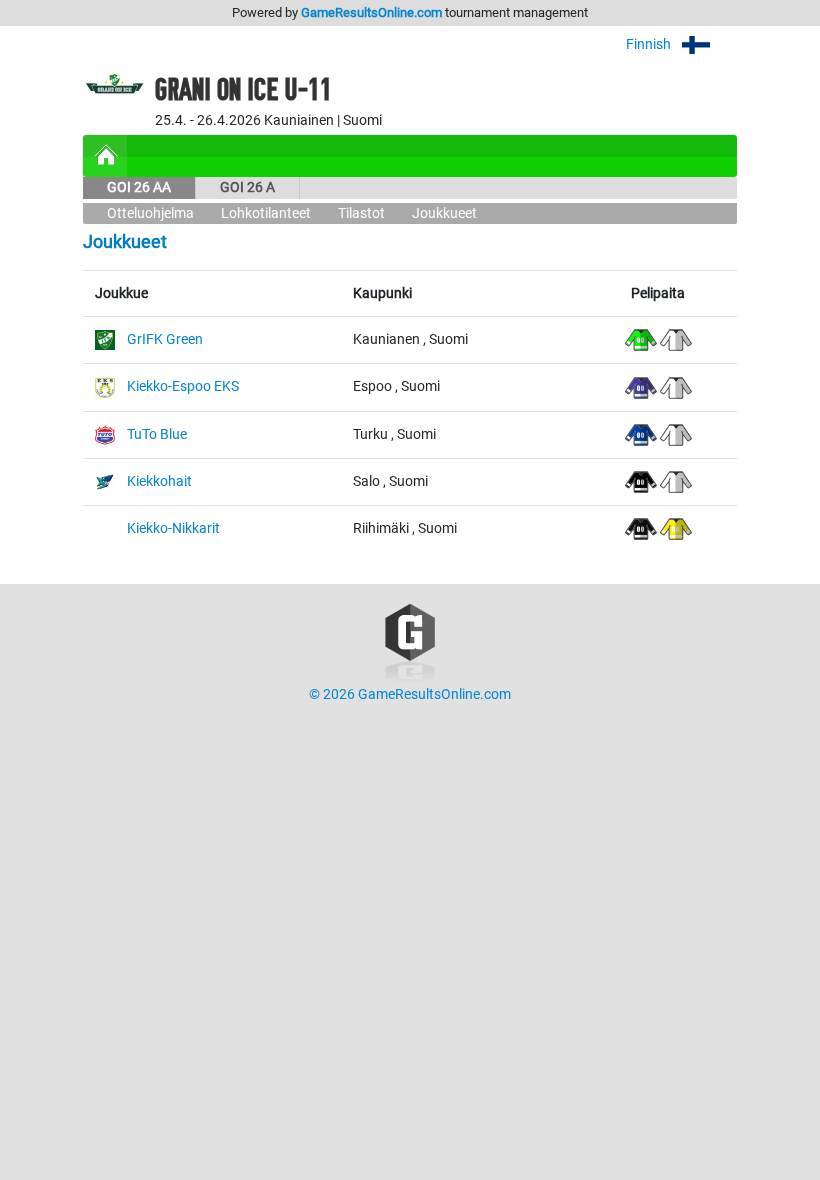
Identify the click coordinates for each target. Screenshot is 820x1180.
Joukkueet (444, 213)
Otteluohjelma (150, 213)
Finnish (650, 44)
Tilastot (361, 213)
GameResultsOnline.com (371, 12)
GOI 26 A (247, 187)
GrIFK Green (165, 339)
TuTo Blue (157, 434)
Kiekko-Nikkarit (173, 528)
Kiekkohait (159, 481)
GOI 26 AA (139, 187)
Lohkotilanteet (266, 213)
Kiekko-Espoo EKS (183, 386)
